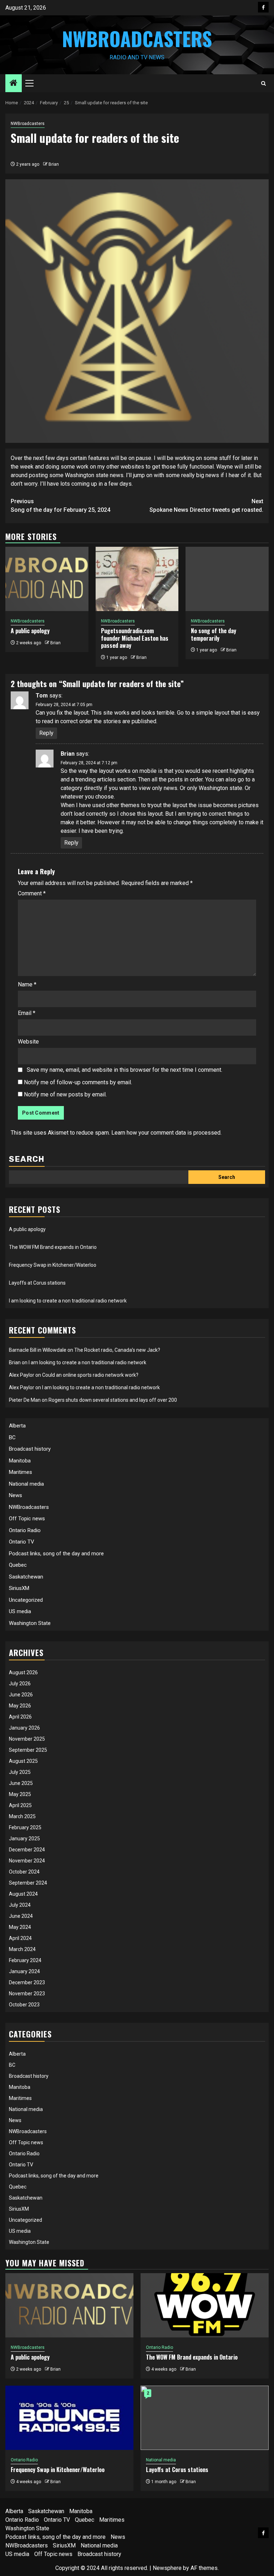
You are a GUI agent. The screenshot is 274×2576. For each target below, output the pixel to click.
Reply (46, 733)
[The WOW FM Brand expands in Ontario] (205, 2305)
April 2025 (20, 1805)
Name (27, 984)
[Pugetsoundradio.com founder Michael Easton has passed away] (137, 579)
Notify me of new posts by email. (65, 1094)
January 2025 (24, 1839)
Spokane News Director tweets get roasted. (206, 506)
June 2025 (21, 1783)
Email (27, 1013)
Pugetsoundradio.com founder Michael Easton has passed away (135, 638)
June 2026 (21, 1695)
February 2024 (25, 1960)
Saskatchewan (26, 1577)
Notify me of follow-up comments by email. (78, 1082)
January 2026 (24, 1728)
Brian (54, 164)
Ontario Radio (25, 1530)
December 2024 (27, 1850)
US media (20, 1611)
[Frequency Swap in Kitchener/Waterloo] (69, 2418)
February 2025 (25, 1827)
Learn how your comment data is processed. (166, 1133)
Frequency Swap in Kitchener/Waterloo (53, 1265)
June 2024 (21, 1916)
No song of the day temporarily (214, 634)
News (16, 1495)
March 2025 (22, 1816)
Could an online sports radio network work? (90, 1375)
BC (12, 1437)
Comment (32, 893)
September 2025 (28, 1750)
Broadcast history (30, 1449)
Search (27, 1159)
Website (28, 1042)
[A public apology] (47, 579)
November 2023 (27, 1994)
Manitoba (20, 1461)
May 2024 (20, 1927)
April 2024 (20, 1938)
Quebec (18, 1565)
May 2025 (20, 1794)
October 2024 (24, 1872)
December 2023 (27, 1982)
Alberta (17, 1426)
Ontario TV (22, 1542)
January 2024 (24, 1971)
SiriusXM (19, 1588)
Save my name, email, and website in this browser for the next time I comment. (125, 1070)
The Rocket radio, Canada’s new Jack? (117, 1350)
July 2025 (20, 1772)
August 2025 (23, 1761)
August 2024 (23, 1894)
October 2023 (24, 2005)
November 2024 (27, 1861)
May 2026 (20, 1706)
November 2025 (27, 1739)
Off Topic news (27, 1519)
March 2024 (22, 1949)
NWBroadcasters (137, 39)
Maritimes (21, 1472)
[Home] (14, 84)
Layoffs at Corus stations (37, 1283)
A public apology (30, 631)
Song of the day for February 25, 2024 (60, 506)
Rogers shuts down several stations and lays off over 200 (113, 1400)
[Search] (263, 83)
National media (26, 1484)
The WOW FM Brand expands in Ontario (53, 1247)
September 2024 (28, 1883)
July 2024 (20, 1905)
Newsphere (167, 2568)
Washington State (30, 1623)
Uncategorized (26, 1600)
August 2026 (23, 1672)
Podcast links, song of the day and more (56, 1554)
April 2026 (20, 1717)
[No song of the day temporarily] (227, 579)
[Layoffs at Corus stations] (205, 2418)
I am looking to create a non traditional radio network (68, 1301)
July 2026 (20, 1684)
